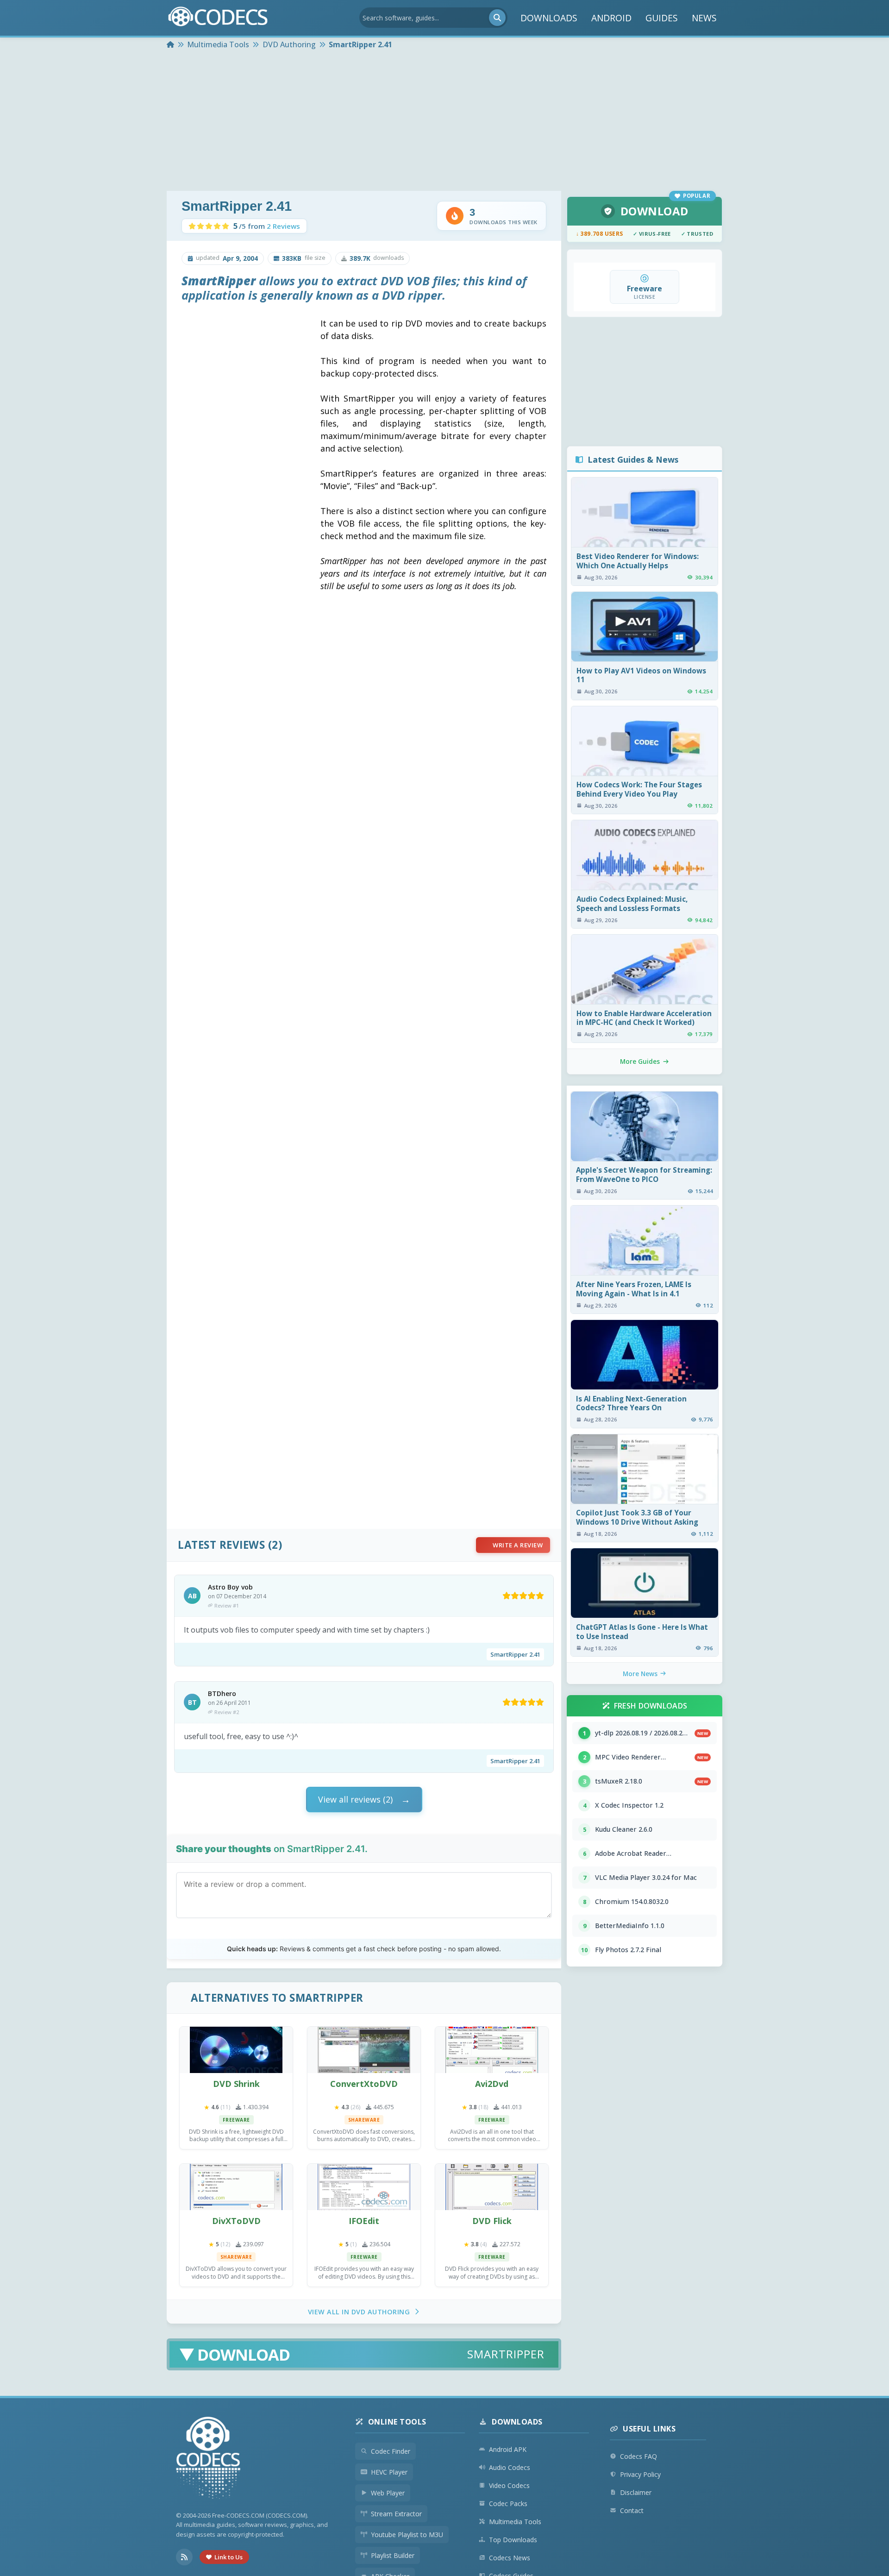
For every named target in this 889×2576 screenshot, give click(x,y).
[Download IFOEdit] (364, 2187)
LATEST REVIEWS (221, 1545)
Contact (632, 2510)
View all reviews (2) (355, 1799)
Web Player (388, 2493)
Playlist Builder (393, 2555)
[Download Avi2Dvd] (492, 2050)
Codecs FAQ (639, 2456)
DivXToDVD (236, 2221)
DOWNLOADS (549, 18)
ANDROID (611, 18)
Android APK (508, 2449)
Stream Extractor (396, 2514)
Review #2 (227, 1712)
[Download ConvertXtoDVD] (364, 2050)
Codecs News (510, 2558)
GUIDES (662, 18)
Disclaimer (636, 2492)
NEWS (704, 18)
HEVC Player (389, 2472)
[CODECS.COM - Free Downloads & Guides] (208, 2459)
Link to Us (229, 2557)
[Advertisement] (444, 121)
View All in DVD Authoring (359, 2312)
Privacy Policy (640, 2474)
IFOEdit (364, 2221)
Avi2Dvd (492, 2084)
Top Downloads (513, 2540)
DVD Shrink (236, 2084)
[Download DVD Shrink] (236, 2050)
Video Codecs (509, 2485)
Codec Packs (508, 2504)
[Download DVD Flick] (492, 2187)
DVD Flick (492, 2221)
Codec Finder (391, 2451)
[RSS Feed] (184, 2557)
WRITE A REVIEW (518, 1545)
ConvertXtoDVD (364, 2084)
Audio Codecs (510, 2467)
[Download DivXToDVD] (236, 2187)
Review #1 (227, 1605)
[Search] (497, 18)
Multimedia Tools (515, 2522)
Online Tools (397, 2422)
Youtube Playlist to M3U (407, 2535)
